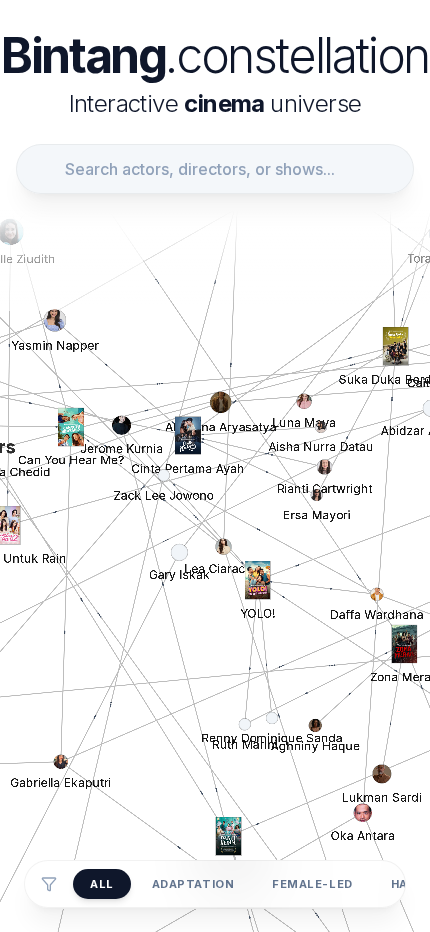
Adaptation (193, 884)
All (102, 884)
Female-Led (312, 884)
